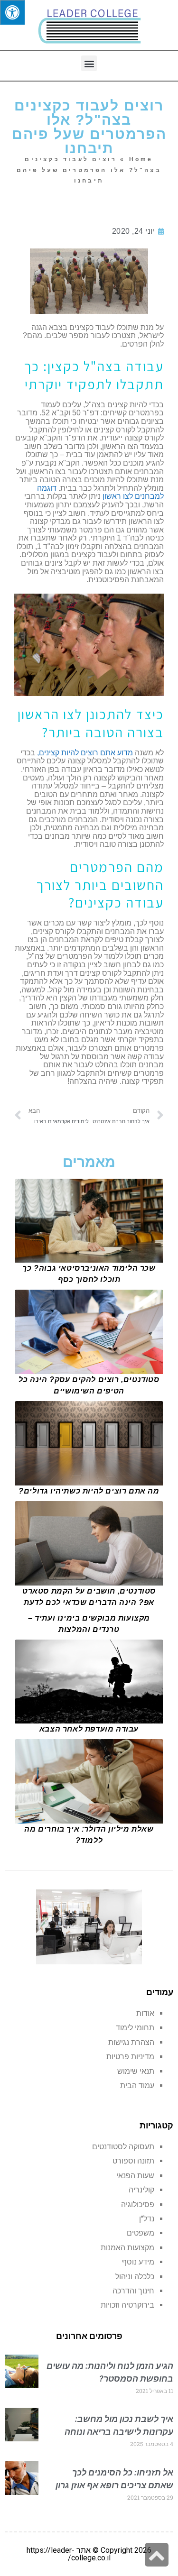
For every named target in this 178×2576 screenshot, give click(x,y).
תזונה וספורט (133, 2161)
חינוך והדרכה (133, 2291)
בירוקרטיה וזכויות (127, 2305)
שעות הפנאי (135, 2176)
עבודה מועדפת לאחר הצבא (89, 1729)
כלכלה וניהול (135, 2277)
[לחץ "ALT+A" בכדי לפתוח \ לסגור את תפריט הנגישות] (12, 12)
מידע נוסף (138, 2262)
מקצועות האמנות (127, 2248)
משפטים (141, 2233)
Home (141, 159)
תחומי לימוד (135, 2028)
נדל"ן (147, 2219)
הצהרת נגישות (131, 2042)
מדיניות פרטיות (130, 2057)
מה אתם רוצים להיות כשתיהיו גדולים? (89, 1491)
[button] (89, 63)
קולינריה (141, 2190)
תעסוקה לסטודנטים (123, 2147)
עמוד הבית (137, 2086)
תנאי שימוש (136, 2071)
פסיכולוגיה (138, 2205)
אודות (145, 2013)
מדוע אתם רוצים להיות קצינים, (85, 753)
